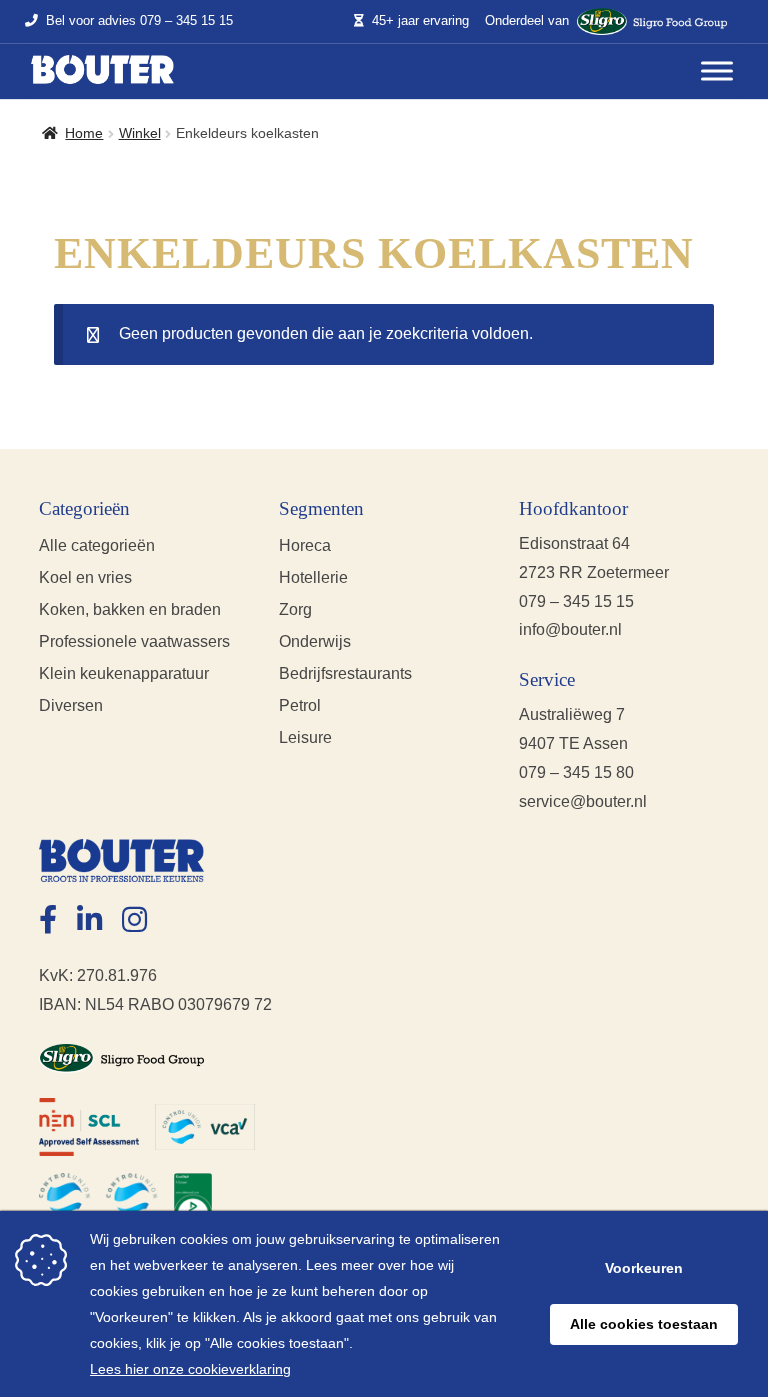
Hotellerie (313, 577)
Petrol (300, 705)
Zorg (295, 609)
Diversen (71, 705)
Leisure (305, 737)
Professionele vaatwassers (134, 641)
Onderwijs (315, 641)
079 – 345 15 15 (186, 21)
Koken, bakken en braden (130, 609)
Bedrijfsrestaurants (345, 673)
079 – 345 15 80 (576, 772)
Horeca (305, 545)
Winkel (140, 133)
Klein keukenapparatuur (124, 673)
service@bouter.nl (583, 801)
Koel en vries (85, 577)
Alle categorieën (97, 545)
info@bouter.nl (570, 629)
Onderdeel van (527, 20)
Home (84, 133)
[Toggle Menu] (717, 71)
